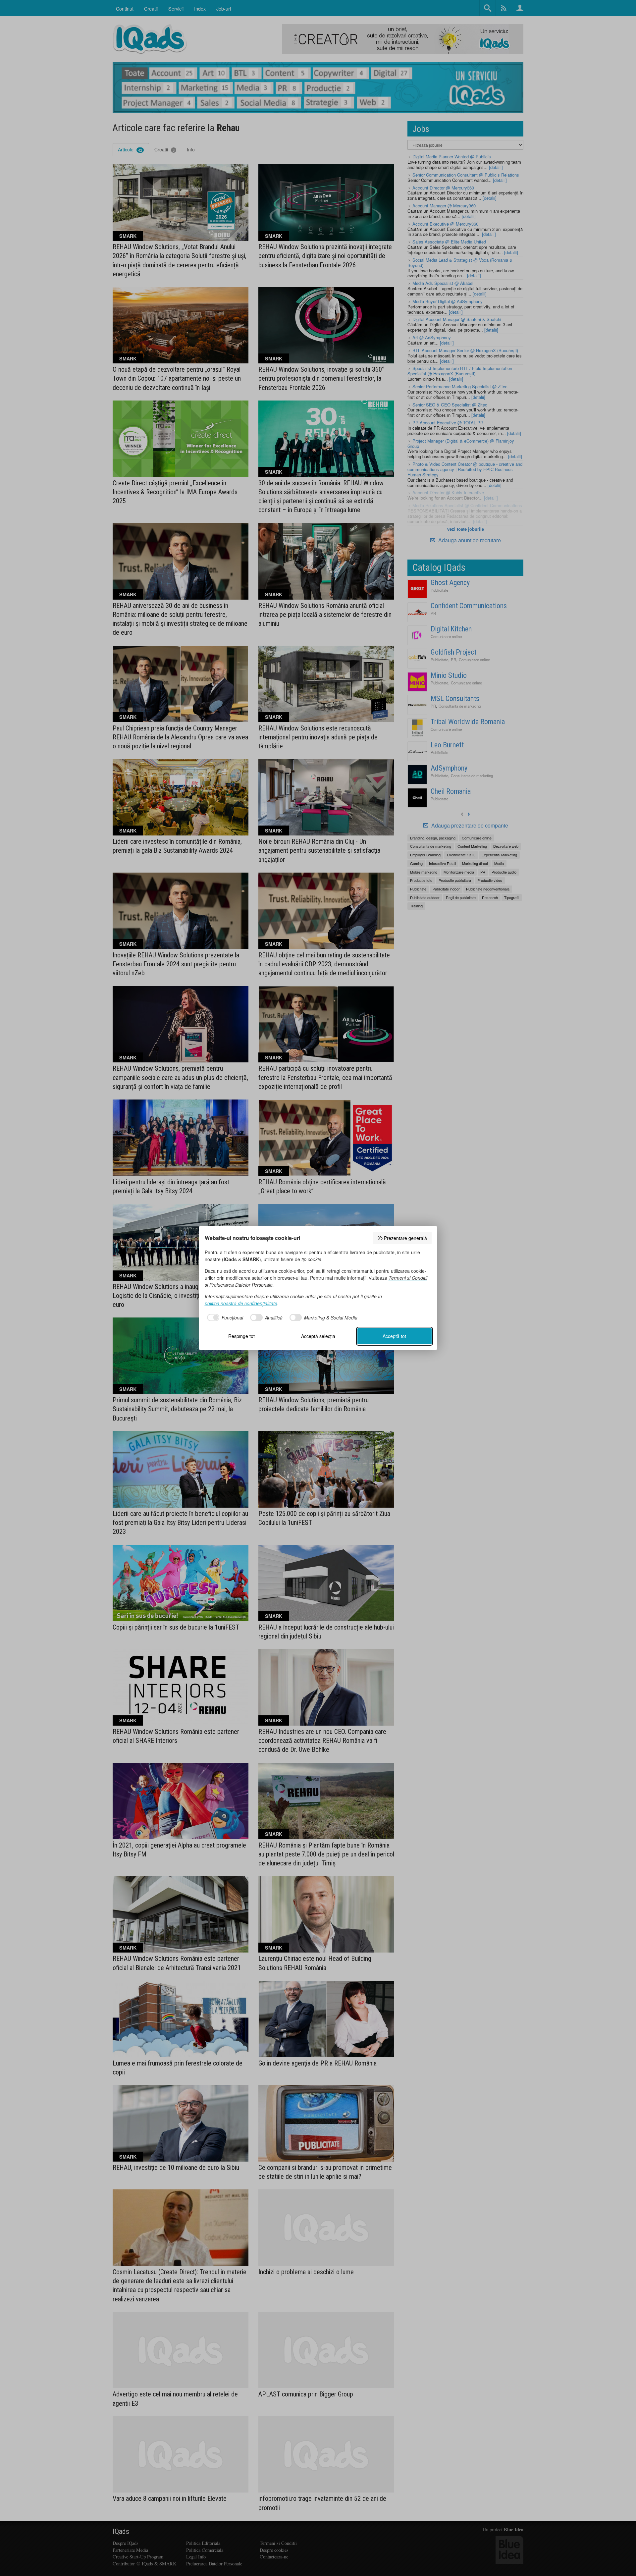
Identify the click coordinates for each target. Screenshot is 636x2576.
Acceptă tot (394, 1336)
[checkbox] (224, 1317)
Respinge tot (241, 1336)
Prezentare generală (405, 1238)
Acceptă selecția (318, 1336)
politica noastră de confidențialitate (241, 1303)
